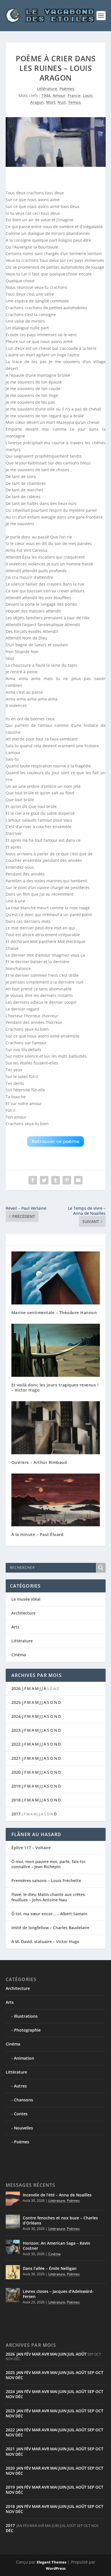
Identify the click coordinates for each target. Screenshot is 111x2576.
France (74, 95)
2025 (16, 1702)
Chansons (23, 2100)
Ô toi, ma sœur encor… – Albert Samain (49, 1914)
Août (81, 2354)
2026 (16, 1688)
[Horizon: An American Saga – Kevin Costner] (13, 2247)
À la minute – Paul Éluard (38, 1534)
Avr (45, 2354)
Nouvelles (23, 2128)
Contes (21, 2114)
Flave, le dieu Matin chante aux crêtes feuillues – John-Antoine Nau (48, 1897)
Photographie (27, 2030)
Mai (54, 2354)
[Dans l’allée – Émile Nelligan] (13, 2272)
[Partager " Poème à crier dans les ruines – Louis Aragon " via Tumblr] (55, 1180)
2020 (16, 1772)
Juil (71, 2354)
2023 (16, 1730)
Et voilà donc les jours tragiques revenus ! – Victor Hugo (55, 1387)
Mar (36, 2354)
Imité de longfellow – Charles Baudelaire (50, 1928)
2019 (16, 1786)
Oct (99, 2372)
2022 (16, 1744)
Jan (20, 2354)
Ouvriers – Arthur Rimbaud (39, 1462)
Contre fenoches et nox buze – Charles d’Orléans (60, 2220)
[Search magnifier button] (101, 1568)
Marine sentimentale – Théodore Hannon (54, 1313)
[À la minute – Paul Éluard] (56, 1500)
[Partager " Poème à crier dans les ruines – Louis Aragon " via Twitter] (44, 1180)
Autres (20, 2086)
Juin (62, 2354)
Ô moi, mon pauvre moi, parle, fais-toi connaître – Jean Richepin (48, 1864)
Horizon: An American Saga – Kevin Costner (56, 2246)
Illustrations (26, 2016)
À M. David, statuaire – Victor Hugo (45, 1942)
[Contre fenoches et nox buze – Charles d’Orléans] (13, 2222)
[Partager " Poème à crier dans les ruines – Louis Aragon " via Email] (78, 1180)
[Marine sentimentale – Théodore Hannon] (56, 1278)
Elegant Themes (52, 2562)
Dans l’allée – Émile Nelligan (50, 2268)
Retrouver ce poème (55, 1141)
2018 (16, 1800)
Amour (59, 95)
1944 (46, 95)
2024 (16, 1716)
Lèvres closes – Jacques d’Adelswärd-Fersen (58, 2294)
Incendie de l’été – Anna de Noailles (57, 2195)
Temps (74, 102)
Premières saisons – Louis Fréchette (46, 1881)
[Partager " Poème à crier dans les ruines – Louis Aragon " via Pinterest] (67, 1180)
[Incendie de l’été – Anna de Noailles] (13, 2199)
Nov (10, 2378)
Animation (24, 2058)
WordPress (56, 2568)
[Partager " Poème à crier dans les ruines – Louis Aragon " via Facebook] (33, 1180)
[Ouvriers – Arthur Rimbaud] (56, 1428)
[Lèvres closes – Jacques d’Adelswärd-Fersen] (13, 2295)
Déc (19, 2378)
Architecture (23, 1613)
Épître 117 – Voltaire (31, 1848)
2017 (16, 1814)
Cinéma (19, 1655)
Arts (15, 1627)
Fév (28, 2354)
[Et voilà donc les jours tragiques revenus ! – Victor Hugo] (56, 1350)
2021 (16, 1758)
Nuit (62, 102)
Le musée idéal (26, 1599)
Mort (51, 102)
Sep (91, 2372)
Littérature (47, 89)
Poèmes (67, 89)
